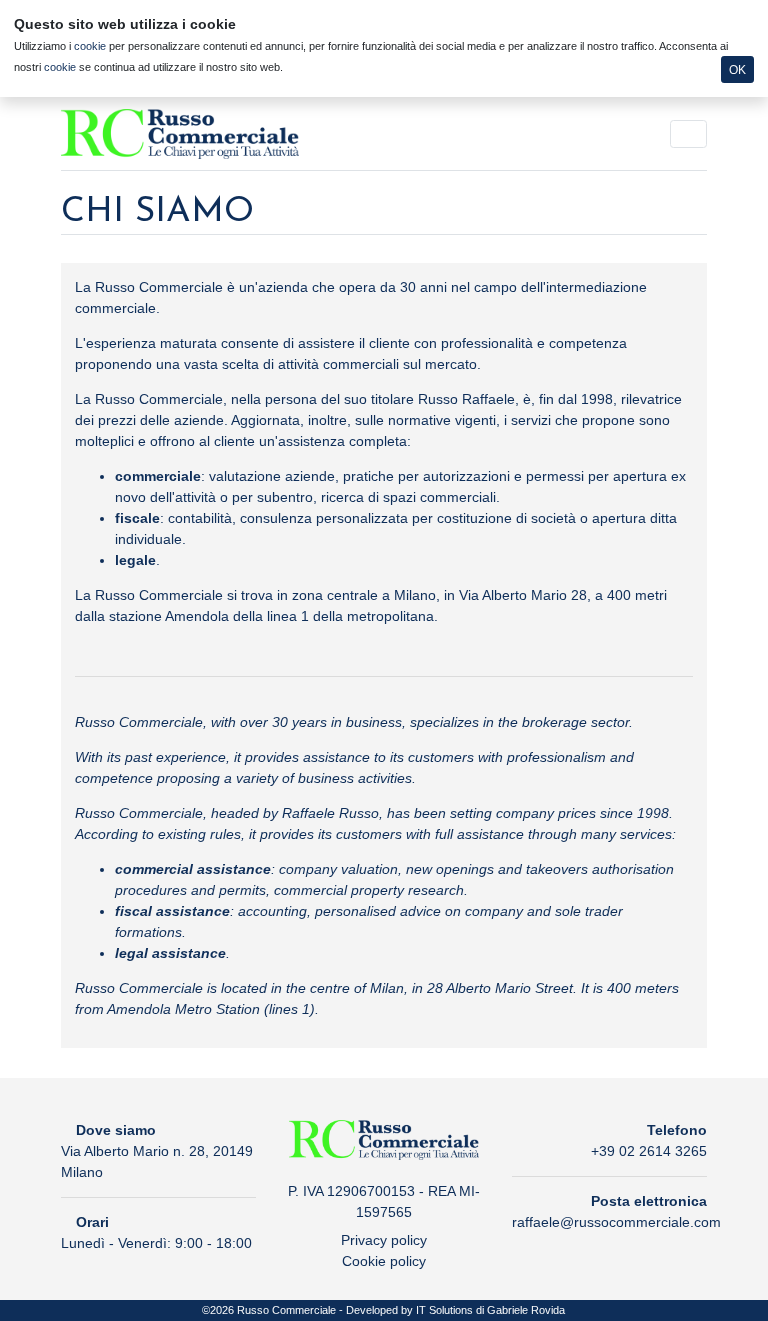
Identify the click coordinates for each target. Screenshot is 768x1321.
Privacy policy (384, 1240)
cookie (90, 46)
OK (737, 70)
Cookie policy (384, 1261)
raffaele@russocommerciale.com (616, 1222)
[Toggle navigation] (688, 134)
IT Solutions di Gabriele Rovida (490, 1310)
